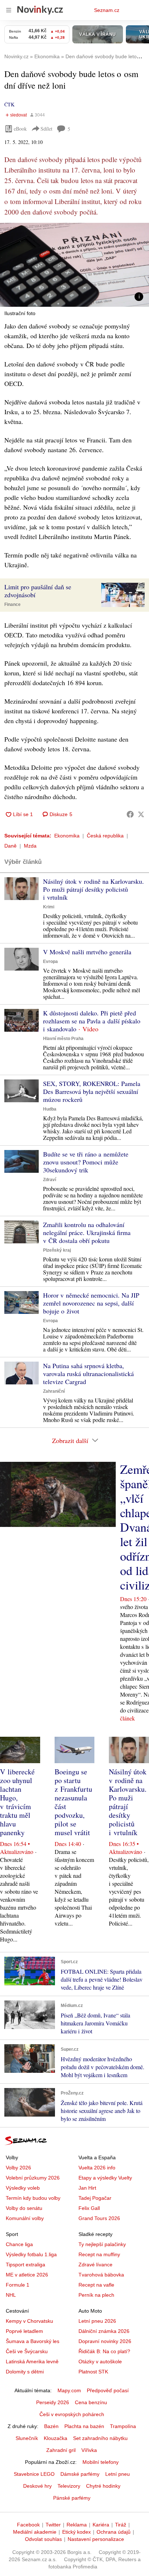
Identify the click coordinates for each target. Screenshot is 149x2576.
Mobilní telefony (101, 2462)
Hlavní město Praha (63, 1039)
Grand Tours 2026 (99, 2218)
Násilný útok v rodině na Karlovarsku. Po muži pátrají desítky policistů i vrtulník (93, 889)
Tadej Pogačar (95, 2198)
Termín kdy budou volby (33, 2198)
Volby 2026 (18, 2168)
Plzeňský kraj (57, 1250)
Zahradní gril (61, 2450)
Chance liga (19, 2244)
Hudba (50, 1109)
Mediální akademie (35, 2532)
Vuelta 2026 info (97, 2168)
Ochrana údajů (114, 2532)
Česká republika (105, 836)
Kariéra (101, 2525)
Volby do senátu (24, 2208)
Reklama (77, 2525)
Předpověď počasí (108, 2390)
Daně (10, 846)
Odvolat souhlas (43, 2539)
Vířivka (89, 2450)
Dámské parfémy (80, 2474)
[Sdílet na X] (141, 814)
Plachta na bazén (84, 2426)
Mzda (30, 846)
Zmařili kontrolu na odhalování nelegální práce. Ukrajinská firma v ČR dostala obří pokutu (87, 1232)
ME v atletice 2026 (27, 2275)
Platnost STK (93, 2372)
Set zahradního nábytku (100, 2438)
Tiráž (121, 2525)
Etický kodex (76, 2532)
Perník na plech (96, 2295)
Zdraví (50, 1180)
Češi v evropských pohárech (72, 2414)
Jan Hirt (87, 2188)
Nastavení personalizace (96, 2539)
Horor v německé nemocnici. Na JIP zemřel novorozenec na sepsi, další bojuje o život (91, 1303)
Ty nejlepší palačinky (102, 2244)
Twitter (53, 2525)
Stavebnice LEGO (34, 2474)
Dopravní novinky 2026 (105, 2341)
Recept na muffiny (99, 2254)
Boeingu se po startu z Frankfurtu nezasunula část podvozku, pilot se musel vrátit (73, 1802)
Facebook (28, 2525)
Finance (12, 604)
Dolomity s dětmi (25, 2372)
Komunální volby (25, 2218)
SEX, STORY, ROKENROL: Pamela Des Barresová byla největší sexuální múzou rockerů (92, 1091)
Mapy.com (69, 2390)
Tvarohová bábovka (101, 2275)
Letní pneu (118, 2474)
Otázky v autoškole (100, 2361)
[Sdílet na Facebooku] (130, 814)
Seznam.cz (107, 10)
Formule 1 (18, 2285)
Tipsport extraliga (25, 2265)
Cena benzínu (91, 2402)
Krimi (49, 907)
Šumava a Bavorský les (33, 2341)
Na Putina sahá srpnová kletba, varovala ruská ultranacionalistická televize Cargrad (88, 1374)
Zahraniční (54, 1391)
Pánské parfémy (72, 2498)
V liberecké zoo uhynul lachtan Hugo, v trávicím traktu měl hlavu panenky (17, 1802)
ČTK (9, 104)
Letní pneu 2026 (97, 2321)
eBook (20, 129)
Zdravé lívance (95, 2265)
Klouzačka (56, 2438)
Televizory (69, 2486)
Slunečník (27, 2438)
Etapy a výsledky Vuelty (105, 2178)
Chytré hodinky (103, 2486)
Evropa (50, 962)
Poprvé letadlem (24, 2331)
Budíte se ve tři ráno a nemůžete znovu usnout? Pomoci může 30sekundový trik (86, 1162)
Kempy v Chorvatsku (29, 2321)
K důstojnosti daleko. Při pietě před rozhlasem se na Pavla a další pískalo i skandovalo (92, 1021)
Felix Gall (89, 2208)
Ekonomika (67, 836)
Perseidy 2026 (53, 2402)
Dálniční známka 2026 (104, 2331)
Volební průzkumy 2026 (33, 2178)
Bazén (51, 2426)
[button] (74, 265)
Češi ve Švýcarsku (27, 2351)
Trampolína (123, 2426)
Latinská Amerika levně (32, 2361)
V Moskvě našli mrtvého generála (87, 952)
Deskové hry (37, 2486)
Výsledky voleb (23, 2188)
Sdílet (46, 129)
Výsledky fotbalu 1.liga (31, 2254)
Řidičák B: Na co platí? (104, 2351)
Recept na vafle (96, 2285)
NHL (11, 2295)
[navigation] (9, 10)
